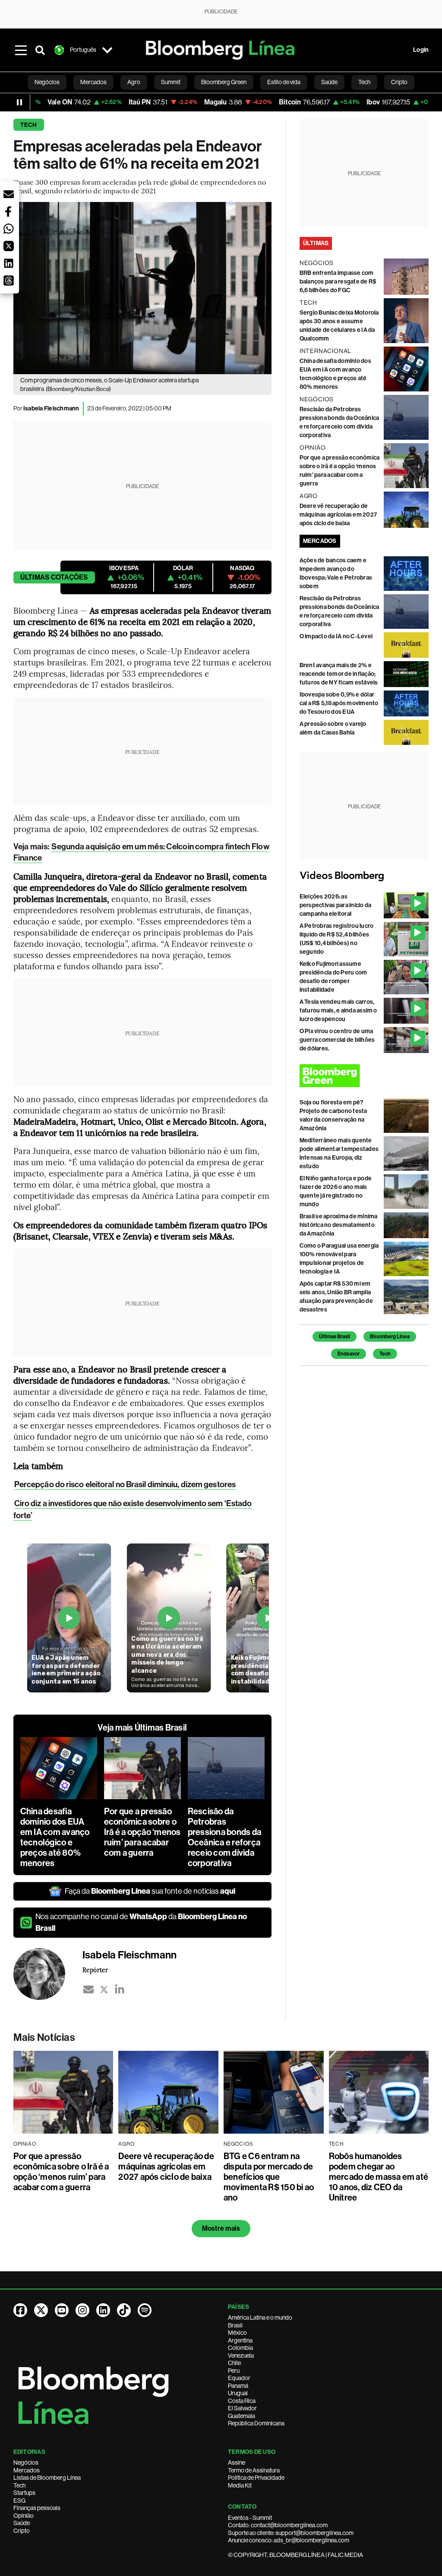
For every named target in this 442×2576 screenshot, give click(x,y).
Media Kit (240, 2485)
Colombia (240, 2348)
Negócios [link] (47, 82)
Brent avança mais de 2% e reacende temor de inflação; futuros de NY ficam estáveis (339, 674)
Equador (239, 2378)
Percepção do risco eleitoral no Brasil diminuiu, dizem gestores (125, 1484)
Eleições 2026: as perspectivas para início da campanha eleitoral (335, 905)
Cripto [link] (399, 82)
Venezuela (241, 2355)
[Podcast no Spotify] (145, 2310)
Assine (237, 2462)
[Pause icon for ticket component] (19, 102)
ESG (19, 2500)
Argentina (240, 2340)
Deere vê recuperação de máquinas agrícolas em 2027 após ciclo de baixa (338, 515)
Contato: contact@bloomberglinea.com (278, 2525)
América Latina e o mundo (260, 2317)
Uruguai (238, 2393)
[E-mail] (88, 1990)
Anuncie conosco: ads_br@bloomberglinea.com (289, 2540)
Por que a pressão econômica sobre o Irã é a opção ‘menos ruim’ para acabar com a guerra (142, 1832)
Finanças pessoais (37, 2508)
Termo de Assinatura (254, 2470)
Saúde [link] (329, 82)
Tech (29, 125)
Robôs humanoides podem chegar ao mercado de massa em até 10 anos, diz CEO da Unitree (379, 2177)
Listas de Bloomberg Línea (47, 2478)
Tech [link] (364, 82)
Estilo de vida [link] (284, 82)
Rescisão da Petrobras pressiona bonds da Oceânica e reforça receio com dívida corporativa (224, 1837)
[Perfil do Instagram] (82, 2310)
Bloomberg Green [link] (224, 82)
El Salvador (242, 2408)
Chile (234, 2363)
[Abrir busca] (40, 50)
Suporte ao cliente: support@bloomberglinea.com (291, 2533)
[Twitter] (104, 1990)
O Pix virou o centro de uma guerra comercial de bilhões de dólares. (337, 1040)
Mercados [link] (93, 82)
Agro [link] (134, 82)
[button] (9, 194)
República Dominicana (256, 2423)
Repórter (95, 1970)
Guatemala (242, 2416)
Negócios (26, 2462)
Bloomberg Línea (390, 1337)
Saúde (22, 2523)
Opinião (24, 2516)
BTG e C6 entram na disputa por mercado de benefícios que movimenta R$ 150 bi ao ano (269, 2177)
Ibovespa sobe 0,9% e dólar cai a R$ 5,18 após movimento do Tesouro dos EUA (339, 703)
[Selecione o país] (107, 50)
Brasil (235, 2325)
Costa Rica (242, 2401)
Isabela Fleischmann (51, 408)
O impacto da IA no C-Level (336, 636)
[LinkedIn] (120, 1990)
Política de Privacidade (256, 2478)
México (237, 2333)
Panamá (238, 2386)
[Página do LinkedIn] (103, 2310)
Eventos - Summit (250, 2518)
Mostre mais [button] (221, 2228)
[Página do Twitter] (41, 2310)
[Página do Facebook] (20, 2310)
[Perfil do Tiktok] (124, 2310)
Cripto (22, 2531)
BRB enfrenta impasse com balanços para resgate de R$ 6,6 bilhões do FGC (338, 282)
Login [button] (421, 50)
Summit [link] (171, 82)
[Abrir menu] (21, 50)
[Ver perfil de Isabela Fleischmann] (48, 1974)
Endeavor (349, 1354)
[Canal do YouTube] (62, 2310)
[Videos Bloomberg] (364, 876)
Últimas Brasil (335, 1337)
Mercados (27, 2470)
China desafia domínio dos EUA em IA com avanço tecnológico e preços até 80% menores (55, 1837)
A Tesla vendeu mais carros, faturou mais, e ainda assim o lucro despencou (338, 1011)
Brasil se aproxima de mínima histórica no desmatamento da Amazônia (339, 1225)
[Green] (364, 1076)
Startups (24, 2493)
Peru (234, 2371)
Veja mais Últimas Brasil (142, 1728)
